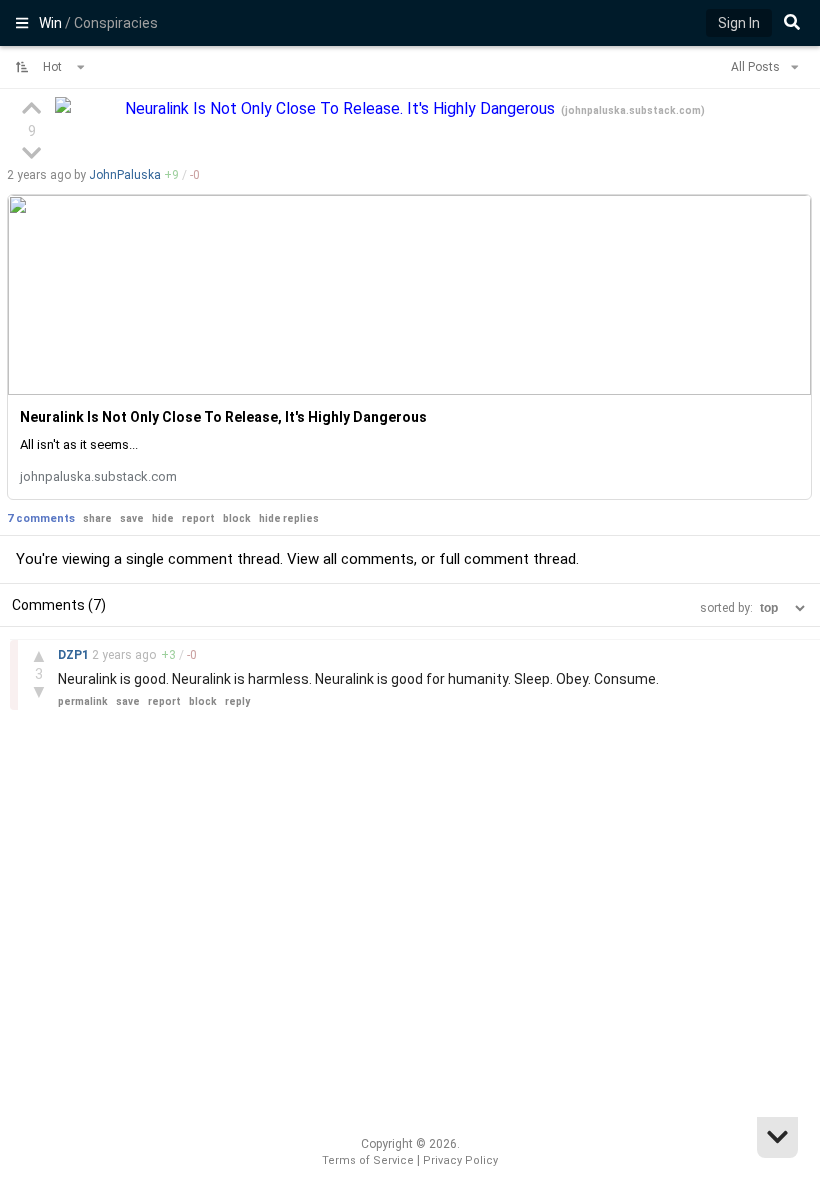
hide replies (289, 518)
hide (163, 518)
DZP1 (75, 655)
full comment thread (507, 559)
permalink (83, 701)
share (97, 518)
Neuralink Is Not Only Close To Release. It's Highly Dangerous (342, 108)
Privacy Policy (460, 1160)
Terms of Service (368, 1160)
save (132, 518)
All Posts (757, 67)
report (198, 518)
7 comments (41, 518)
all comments (368, 559)
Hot (54, 67)
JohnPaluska (125, 175)
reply (237, 701)
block (237, 518)
